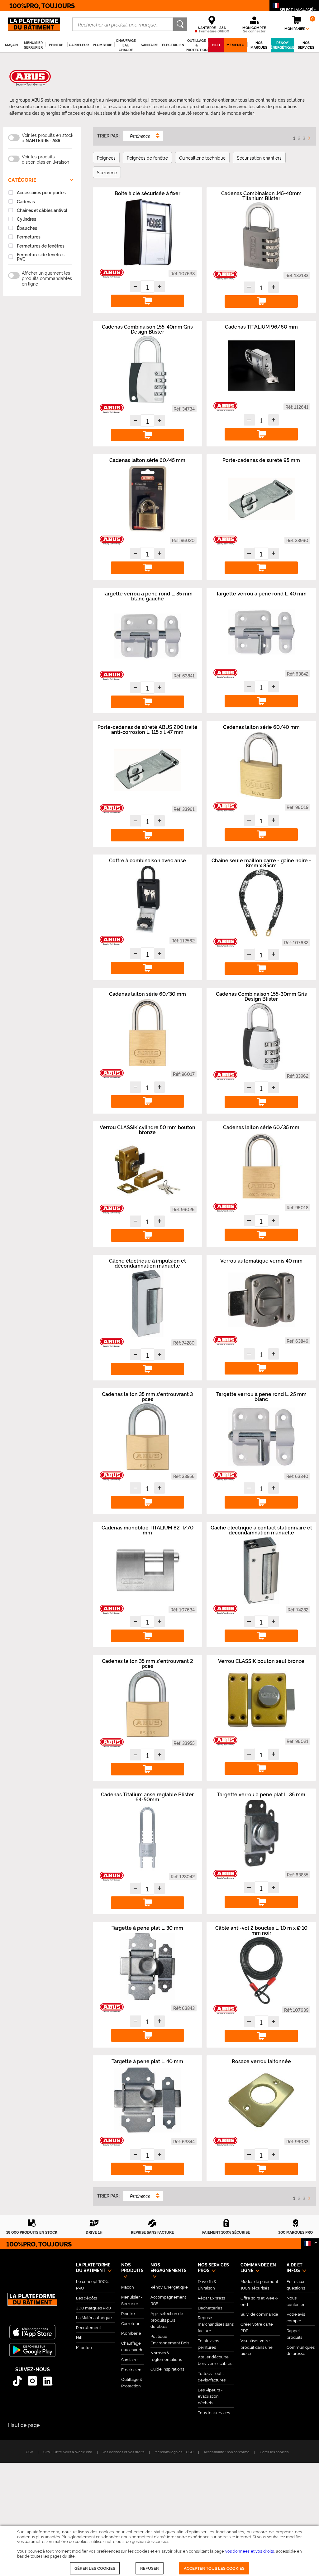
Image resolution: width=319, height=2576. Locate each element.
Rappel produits (294, 2334)
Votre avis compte (296, 2317)
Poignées (106, 158)
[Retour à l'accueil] (32, 2303)
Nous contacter (296, 2301)
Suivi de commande (259, 2314)
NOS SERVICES (306, 45)
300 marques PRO (93, 2308)
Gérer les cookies (95, 2568)
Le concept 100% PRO (92, 2284)
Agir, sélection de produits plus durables (167, 2320)
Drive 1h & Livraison (207, 2284)
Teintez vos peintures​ (208, 2344)
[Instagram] (33, 2381)
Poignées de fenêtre (147, 158)
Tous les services (214, 2412)
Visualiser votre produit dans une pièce (257, 2347)
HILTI (216, 45)
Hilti (80, 2337)
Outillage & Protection (132, 2382)
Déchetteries (210, 2308)
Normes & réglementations (166, 2356)
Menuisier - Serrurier (132, 2300)
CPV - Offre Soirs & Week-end (68, 2452)
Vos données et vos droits (123, 2452)
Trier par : (109, 136)
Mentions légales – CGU (174, 2452)
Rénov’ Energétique (169, 2287)
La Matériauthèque (94, 2317)
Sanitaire (129, 2359)
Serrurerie (107, 172)
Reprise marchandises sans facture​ (216, 2324)
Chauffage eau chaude (132, 2346)
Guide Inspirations (167, 2369)
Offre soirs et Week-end (259, 2301)
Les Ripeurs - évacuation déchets (210, 2396)
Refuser (150, 2568)
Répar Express (211, 2298)
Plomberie (131, 2333)
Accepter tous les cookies (214, 2568)
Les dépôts (86, 2298)
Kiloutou (84, 2347)
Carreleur (130, 2323)
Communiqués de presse (301, 2350)
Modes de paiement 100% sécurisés (259, 2284)
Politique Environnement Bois (170, 2339)
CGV (29, 2452)
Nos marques (259, 45)
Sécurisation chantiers (259, 158)
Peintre (128, 2313)
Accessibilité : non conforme (227, 2452)
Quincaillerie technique (202, 158)
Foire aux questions (296, 2284)
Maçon (128, 2287)
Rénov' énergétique (282, 45)
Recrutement (88, 2327)
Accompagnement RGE (168, 2300)
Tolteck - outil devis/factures (212, 2376)
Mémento (235, 45)
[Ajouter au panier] (147, 301)
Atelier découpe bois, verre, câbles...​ (216, 2360)
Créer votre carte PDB (257, 2327)
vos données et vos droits (250, 2551)
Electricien (131, 2369)
